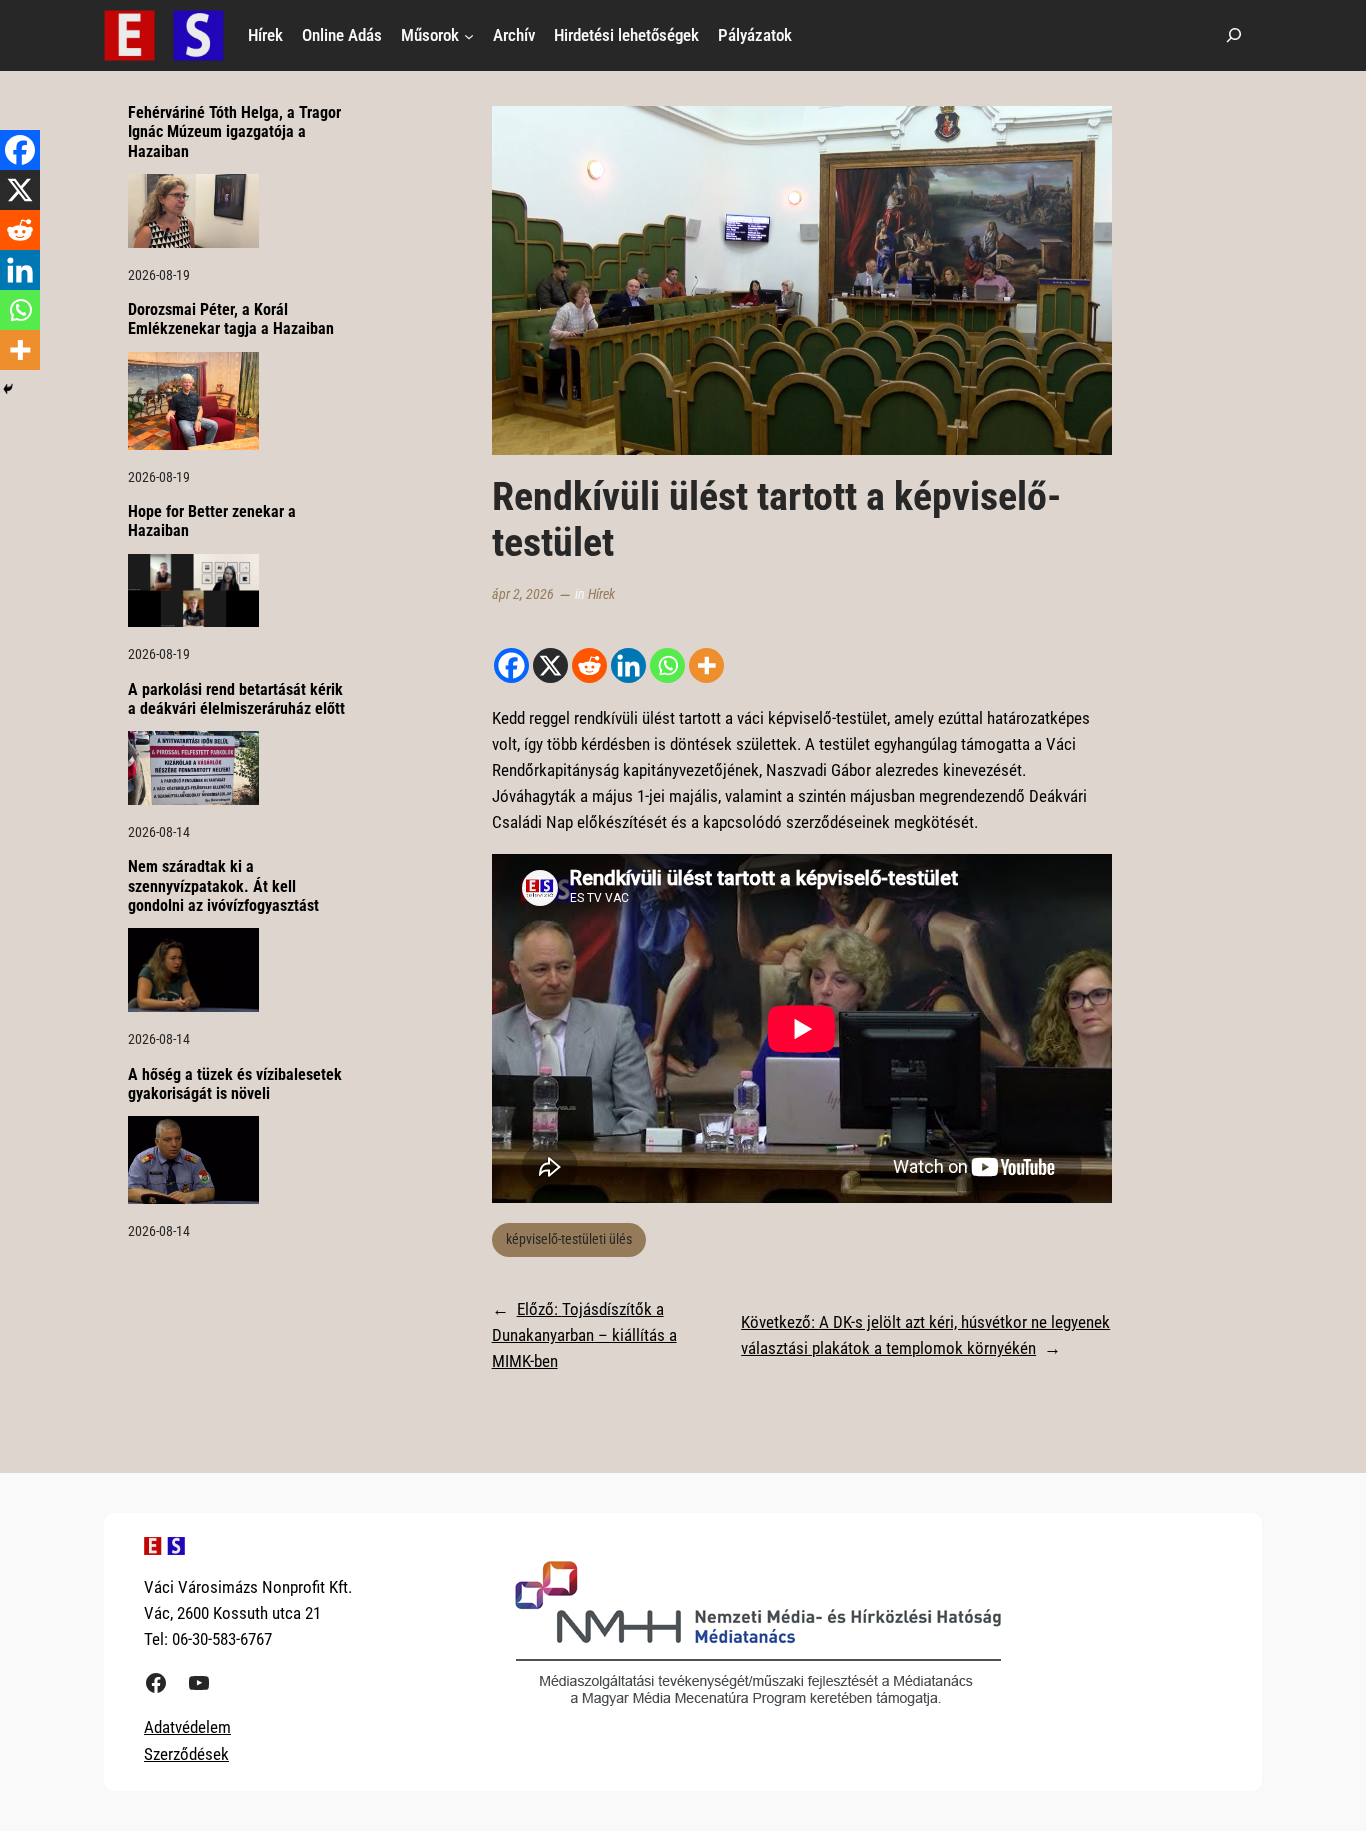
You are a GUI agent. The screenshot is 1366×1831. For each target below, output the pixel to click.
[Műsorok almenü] (469, 35)
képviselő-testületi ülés (569, 1239)
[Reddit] (589, 665)
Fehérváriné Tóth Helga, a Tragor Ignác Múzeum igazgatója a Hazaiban (234, 131)
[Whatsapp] (667, 665)
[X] (550, 665)
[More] (706, 665)
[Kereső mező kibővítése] (1234, 35)
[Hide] (8, 389)
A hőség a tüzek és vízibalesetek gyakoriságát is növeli (235, 1084)
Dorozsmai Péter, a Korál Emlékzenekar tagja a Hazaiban (231, 319)
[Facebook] (511, 665)
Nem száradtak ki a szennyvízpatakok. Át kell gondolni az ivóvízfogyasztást (223, 885)
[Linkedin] (628, 665)
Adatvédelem (187, 1727)
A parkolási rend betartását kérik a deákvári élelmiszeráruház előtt (236, 699)
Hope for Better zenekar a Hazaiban (212, 521)
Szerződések (186, 1754)
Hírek (601, 594)
